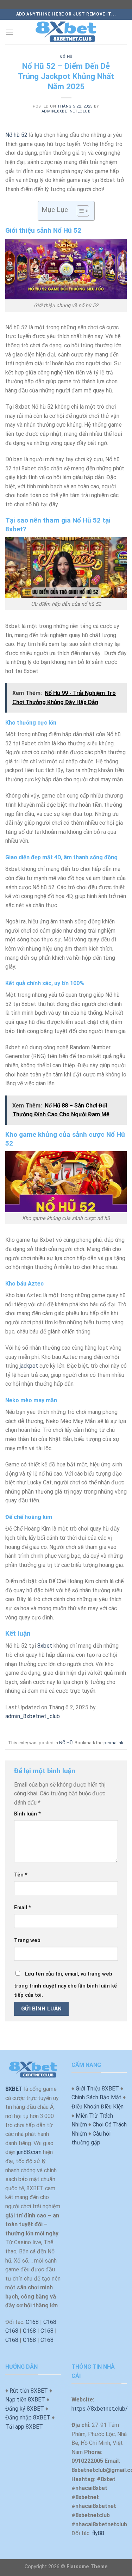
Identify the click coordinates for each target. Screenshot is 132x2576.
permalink (113, 1743)
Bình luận (27, 1814)
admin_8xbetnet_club (66, 111)
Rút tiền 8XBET (29, 2391)
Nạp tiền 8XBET (25, 2400)
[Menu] (10, 32)
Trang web (27, 1940)
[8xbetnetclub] (66, 32)
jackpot (29, 1366)
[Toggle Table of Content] (79, 211)
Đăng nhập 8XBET (28, 2418)
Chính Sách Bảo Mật (96, 2097)
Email (23, 1908)
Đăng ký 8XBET (25, 2409)
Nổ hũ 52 (16, 135)
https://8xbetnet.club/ (100, 2409)
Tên (21, 1875)
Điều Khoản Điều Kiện (98, 2107)
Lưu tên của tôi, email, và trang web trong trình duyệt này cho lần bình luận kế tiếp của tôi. (65, 1985)
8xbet (45, 1646)
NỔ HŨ (66, 57)
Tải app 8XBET (24, 2427)
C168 (32, 2322)
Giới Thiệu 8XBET (97, 2089)
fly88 (98, 2533)
